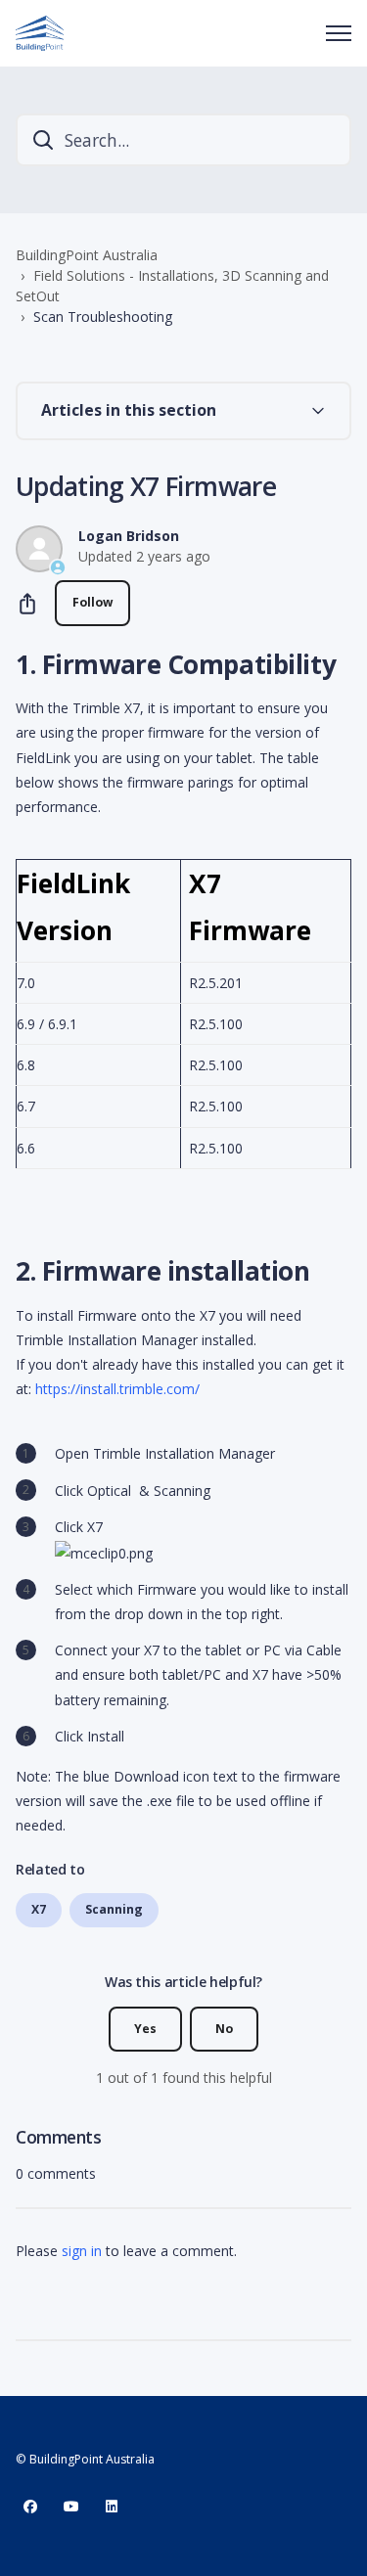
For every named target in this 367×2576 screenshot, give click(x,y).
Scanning (114, 1909)
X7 (39, 1909)
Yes (145, 2029)
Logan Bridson (129, 536)
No (224, 2029)
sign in (82, 2251)
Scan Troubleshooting (103, 316)
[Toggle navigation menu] (339, 33)
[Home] (40, 33)
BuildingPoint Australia (87, 255)
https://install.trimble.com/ (117, 1389)
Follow (92, 602)
